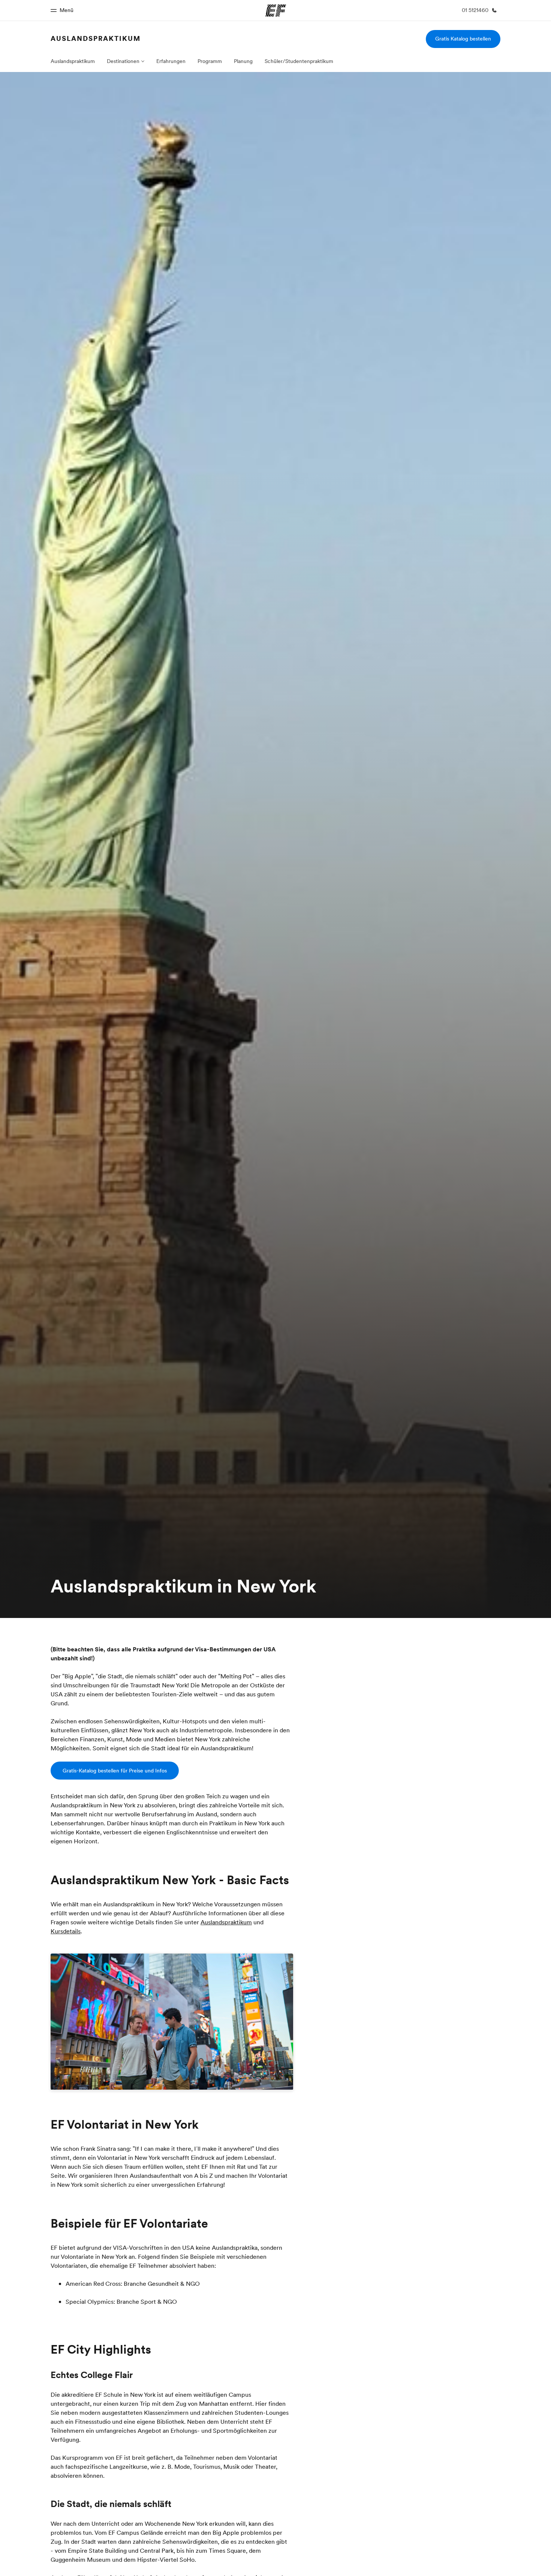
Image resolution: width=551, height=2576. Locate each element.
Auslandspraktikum (96, 38)
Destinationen (123, 61)
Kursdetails (66, 1931)
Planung (243, 61)
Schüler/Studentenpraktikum (299, 61)
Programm (210, 61)
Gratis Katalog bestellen (463, 39)
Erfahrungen (171, 61)
